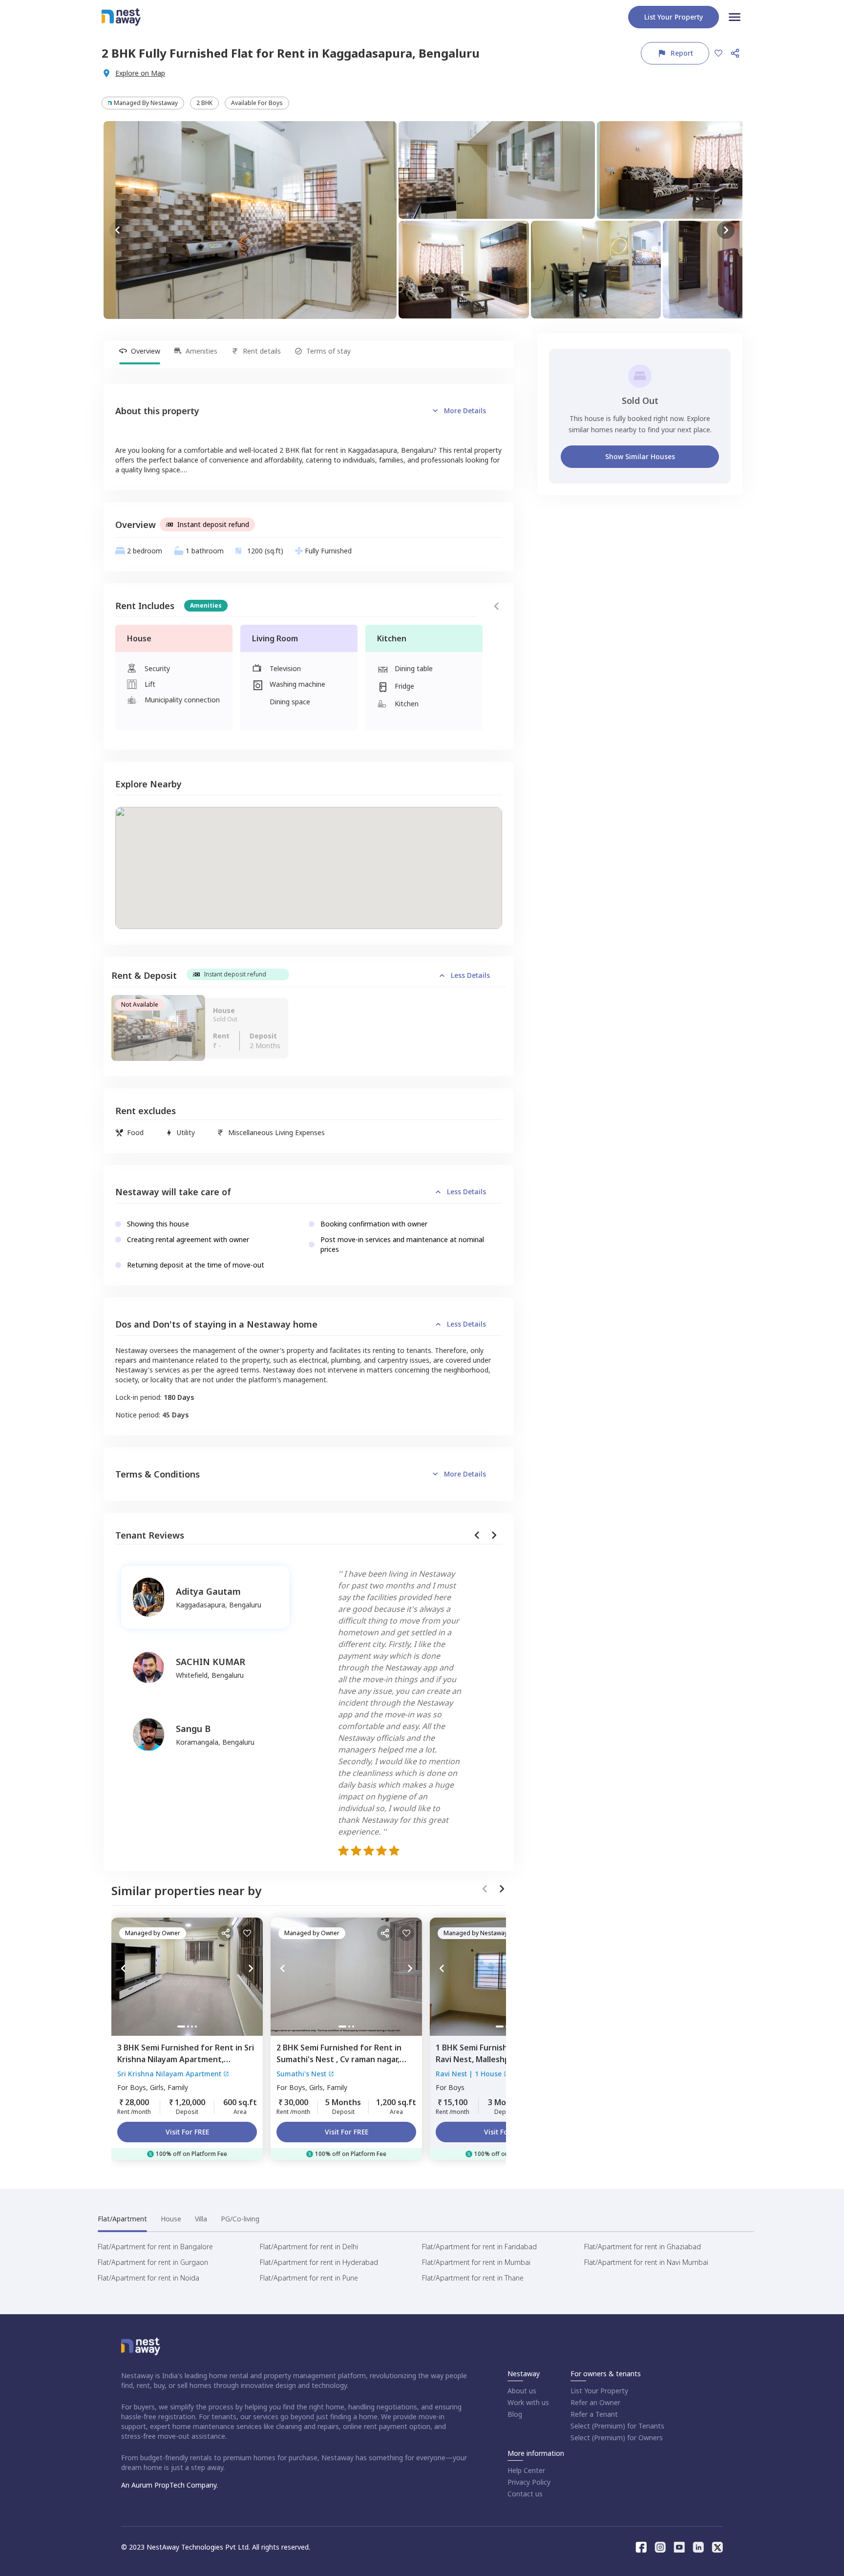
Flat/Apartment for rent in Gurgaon (153, 2262)
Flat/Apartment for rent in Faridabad (479, 2247)
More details (465, 411)
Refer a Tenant (594, 2414)
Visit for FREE (187, 2132)
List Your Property (599, 2391)
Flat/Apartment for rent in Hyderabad (319, 2262)
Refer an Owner (595, 2402)
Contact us (525, 2494)
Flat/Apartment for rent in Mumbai (476, 2262)
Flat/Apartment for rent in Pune (309, 2278)
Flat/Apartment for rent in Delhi (309, 2247)
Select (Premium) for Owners (617, 2438)
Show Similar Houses (640, 456)
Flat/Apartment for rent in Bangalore (155, 2247)
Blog (515, 2414)
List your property (674, 17)
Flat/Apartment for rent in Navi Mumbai (646, 2262)
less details (470, 975)
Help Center (526, 2470)
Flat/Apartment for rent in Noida (148, 2278)
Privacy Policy (529, 2482)
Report (682, 53)
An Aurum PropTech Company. (169, 2485)
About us (522, 2391)
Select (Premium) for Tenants (617, 2426)
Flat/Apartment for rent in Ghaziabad (643, 2247)
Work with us (528, 2402)
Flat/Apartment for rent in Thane (473, 2278)
